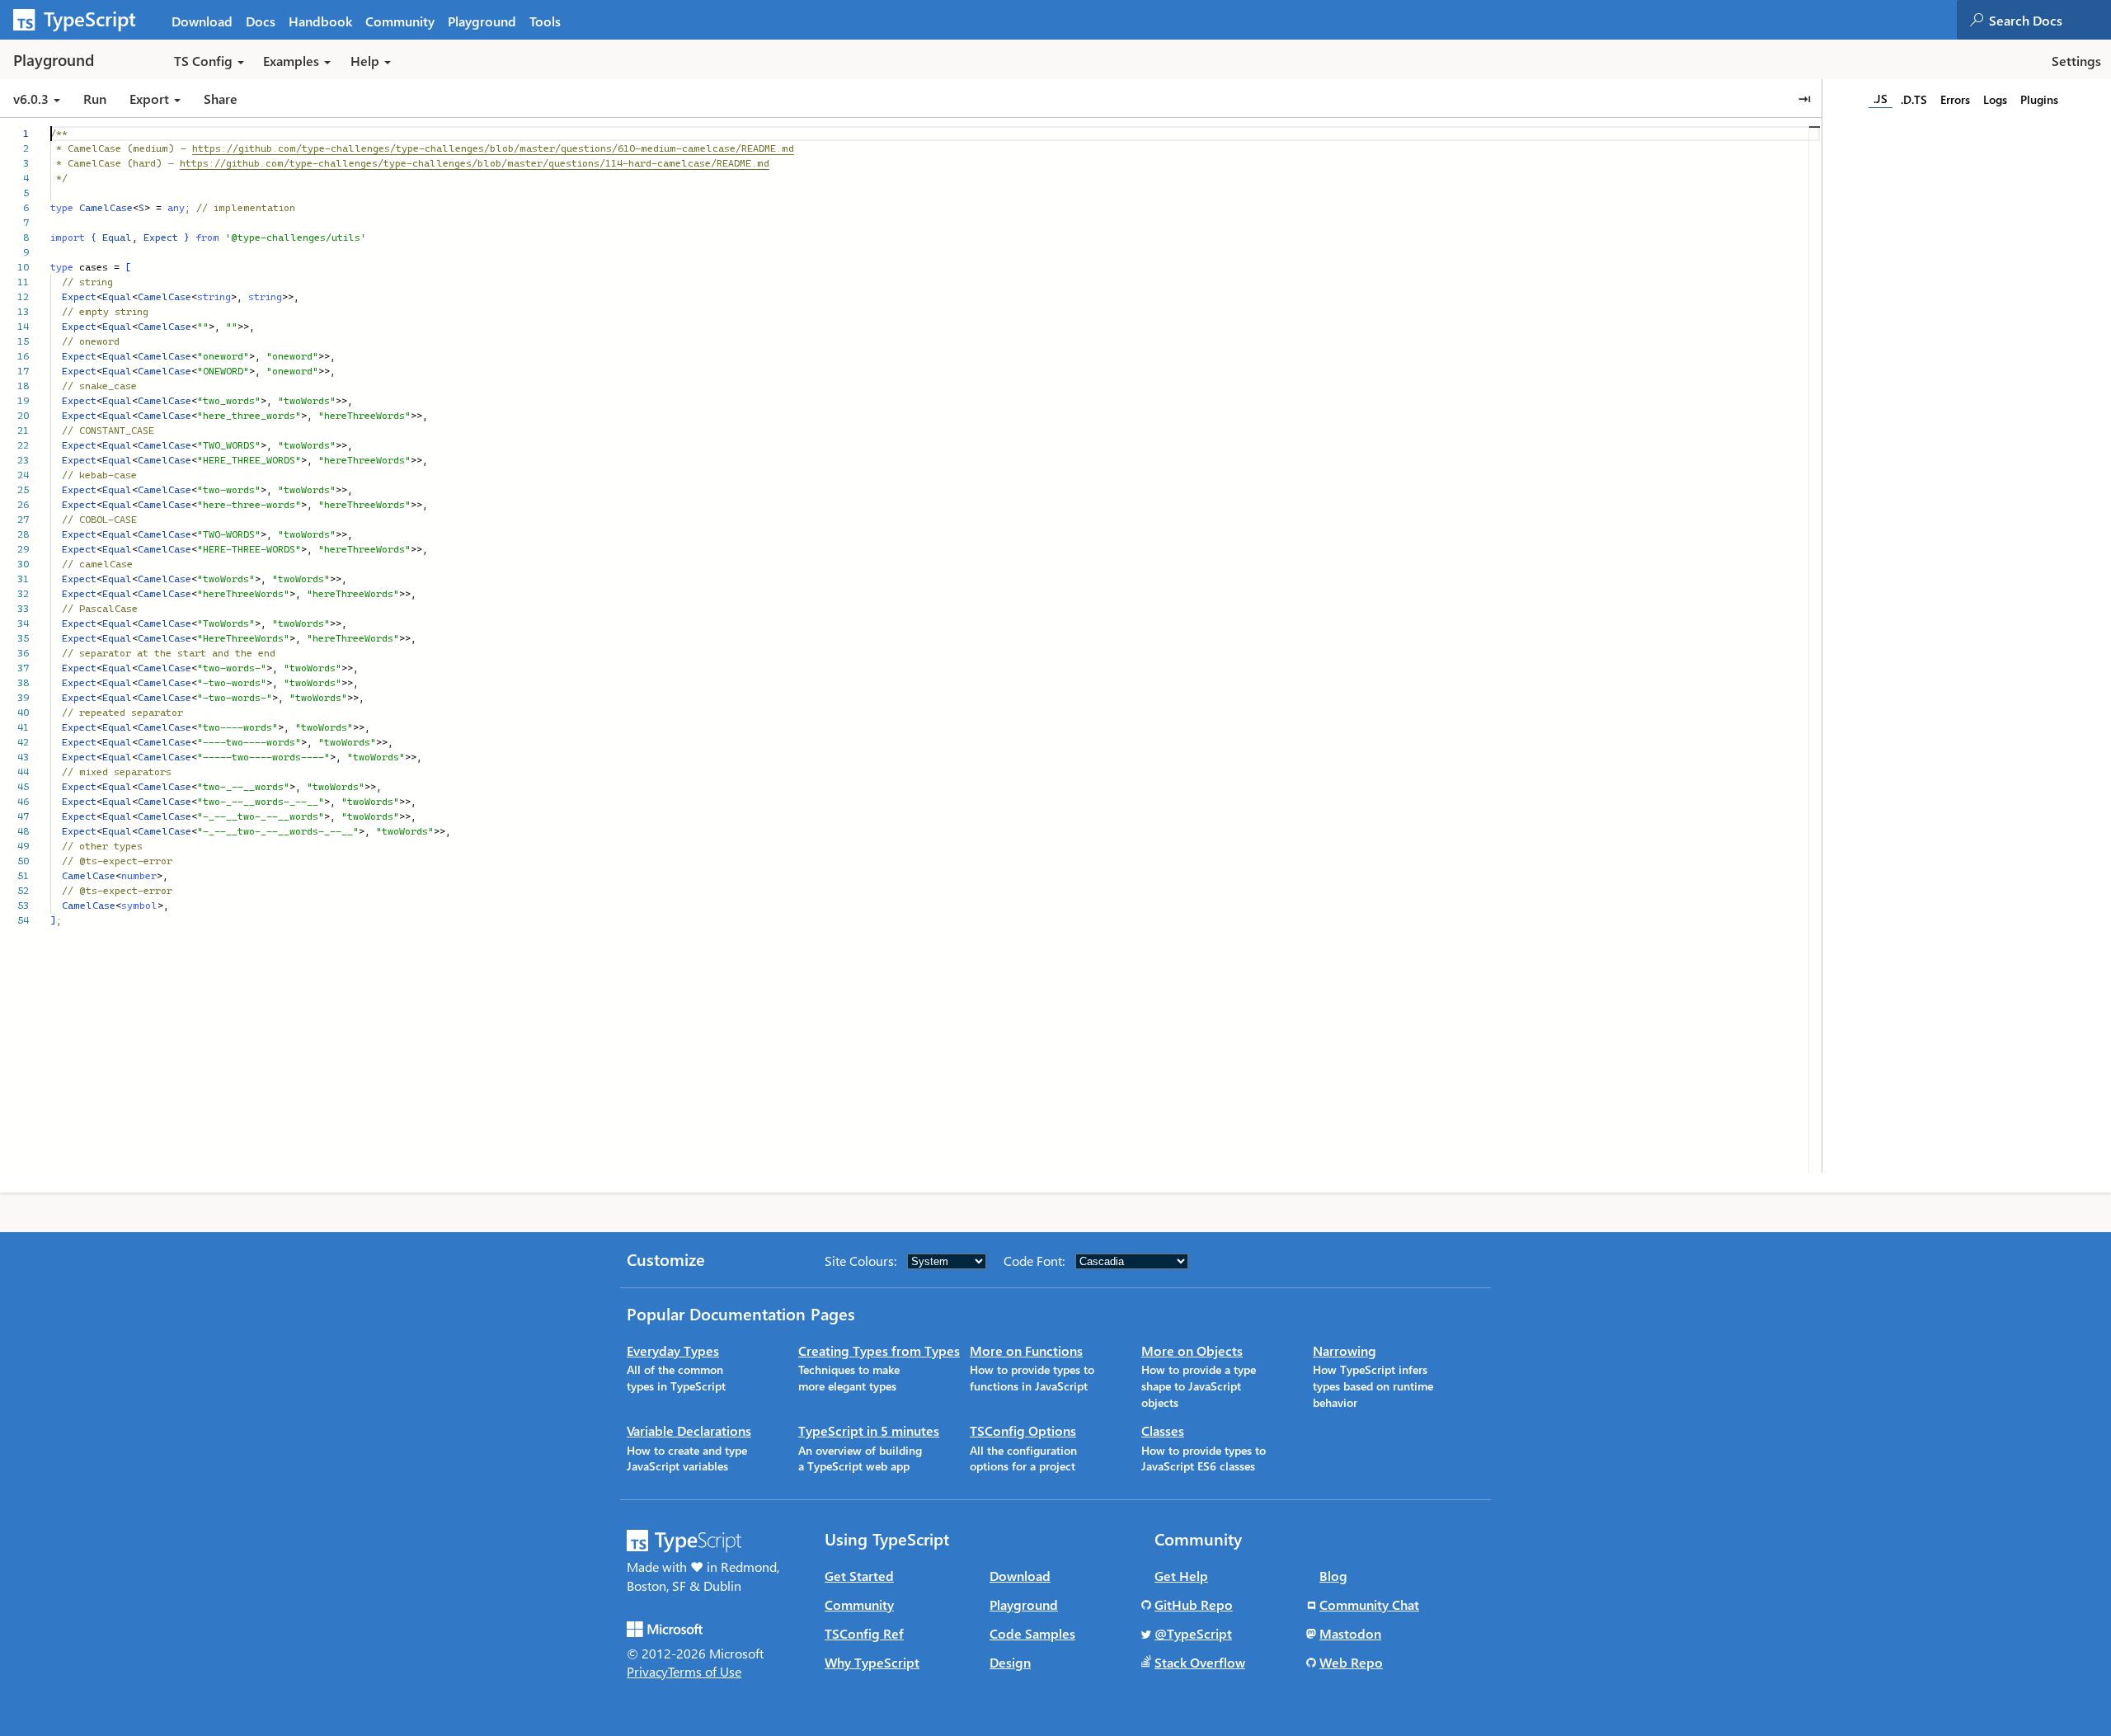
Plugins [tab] (2039, 99)
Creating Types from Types (879, 1350)
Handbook (320, 21)
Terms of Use (705, 1671)
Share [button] (221, 99)
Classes (1163, 1430)
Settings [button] (2076, 61)
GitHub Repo (1194, 1604)
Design (1010, 1662)
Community (400, 21)
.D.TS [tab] (1914, 99)
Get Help (1181, 1576)
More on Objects (1192, 1350)
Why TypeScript (872, 1662)
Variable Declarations (689, 1430)
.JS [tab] (1881, 99)
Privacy (647, 1671)
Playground (482, 21)
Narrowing (1345, 1350)
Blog (1333, 1576)
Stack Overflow (1200, 1662)
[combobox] (2049, 20)
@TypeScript (1193, 1633)
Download (202, 21)
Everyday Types (673, 1350)
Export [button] (149, 99)
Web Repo (1351, 1662)
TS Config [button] (203, 61)
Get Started (859, 1576)
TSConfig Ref (864, 1633)
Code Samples (1032, 1633)
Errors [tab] (1955, 99)
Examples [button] (291, 61)
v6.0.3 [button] (33, 99)
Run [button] (95, 99)
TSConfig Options (1023, 1430)
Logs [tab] (1995, 99)
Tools (545, 21)
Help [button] (365, 61)
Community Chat (1369, 1604)
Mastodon (1350, 1633)
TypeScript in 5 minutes (869, 1430)
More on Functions (1026, 1350)
